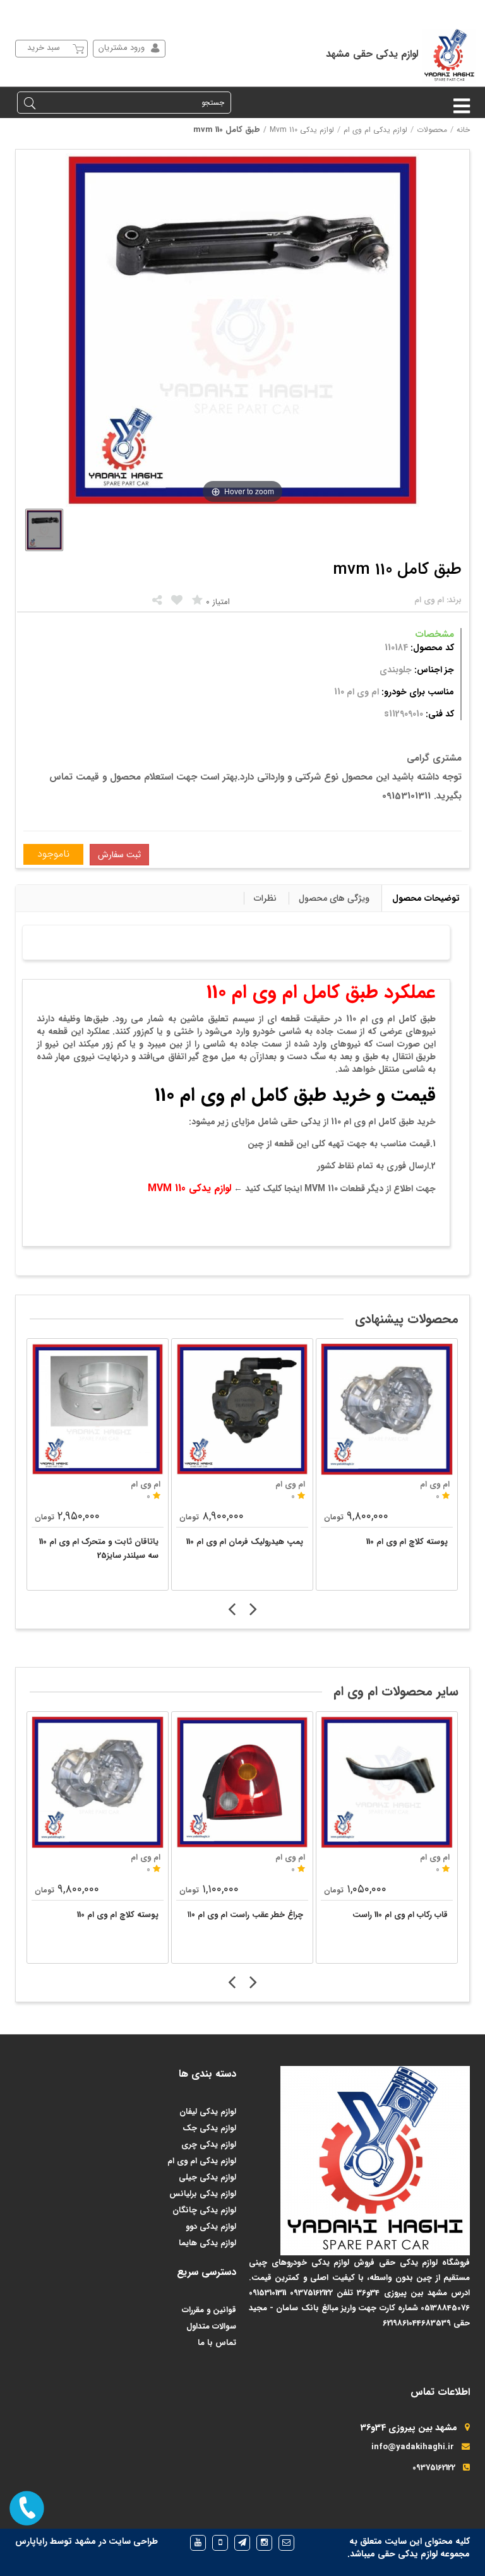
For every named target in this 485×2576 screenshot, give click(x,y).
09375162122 (434, 2468)
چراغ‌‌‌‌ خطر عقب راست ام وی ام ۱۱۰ (245, 1915)
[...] (44, 530)
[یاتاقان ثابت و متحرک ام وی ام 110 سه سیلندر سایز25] (98, 1409)
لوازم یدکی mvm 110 (302, 130)
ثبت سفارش (119, 855)
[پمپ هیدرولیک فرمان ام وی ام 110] (242, 1409)
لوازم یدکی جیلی (207, 2177)
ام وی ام (146, 1857)
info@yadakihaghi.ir (413, 2447)
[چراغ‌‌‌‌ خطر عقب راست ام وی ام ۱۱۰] (242, 1782)
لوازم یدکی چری (209, 2145)
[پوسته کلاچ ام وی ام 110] (387, 1409)
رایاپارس (31, 2541)
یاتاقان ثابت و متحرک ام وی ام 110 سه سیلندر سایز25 (99, 1549)
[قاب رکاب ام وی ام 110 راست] (387, 1782)
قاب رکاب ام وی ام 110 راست (400, 1915)
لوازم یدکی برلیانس (203, 2194)
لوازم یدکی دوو (211, 2227)
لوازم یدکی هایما (207, 2243)
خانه (463, 130)
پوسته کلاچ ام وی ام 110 (407, 1542)
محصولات (432, 130)
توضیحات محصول (426, 898)
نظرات (265, 898)
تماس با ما (217, 2343)
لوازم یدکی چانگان (204, 2210)
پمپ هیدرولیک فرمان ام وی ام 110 (245, 1542)
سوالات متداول (211, 2326)
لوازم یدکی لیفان (208, 2112)
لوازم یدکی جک (209, 2128)
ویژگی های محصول (334, 898)
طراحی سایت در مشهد (116, 2541)
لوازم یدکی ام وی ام (375, 130)
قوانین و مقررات (209, 2310)
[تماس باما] (27, 2508)
